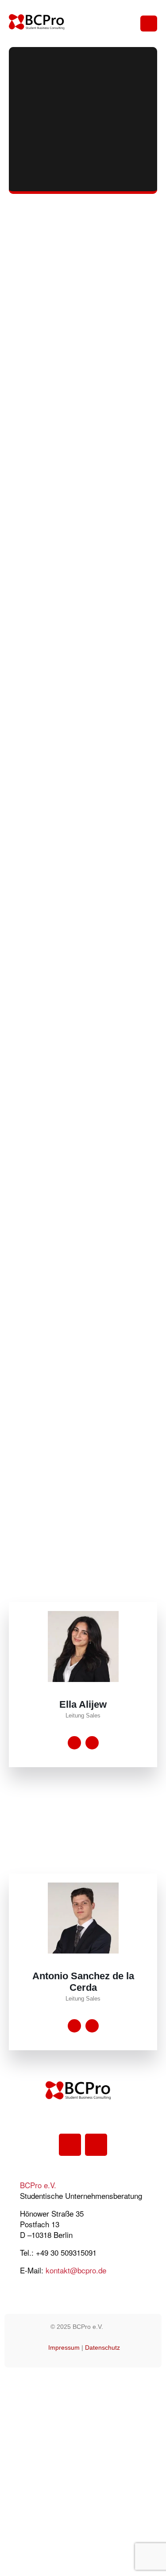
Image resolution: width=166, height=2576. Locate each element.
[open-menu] (149, 24)
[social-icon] (74, 1743)
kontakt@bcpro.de (76, 2270)
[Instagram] (96, 2145)
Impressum (64, 2348)
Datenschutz (102, 2348)
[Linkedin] (70, 2145)
